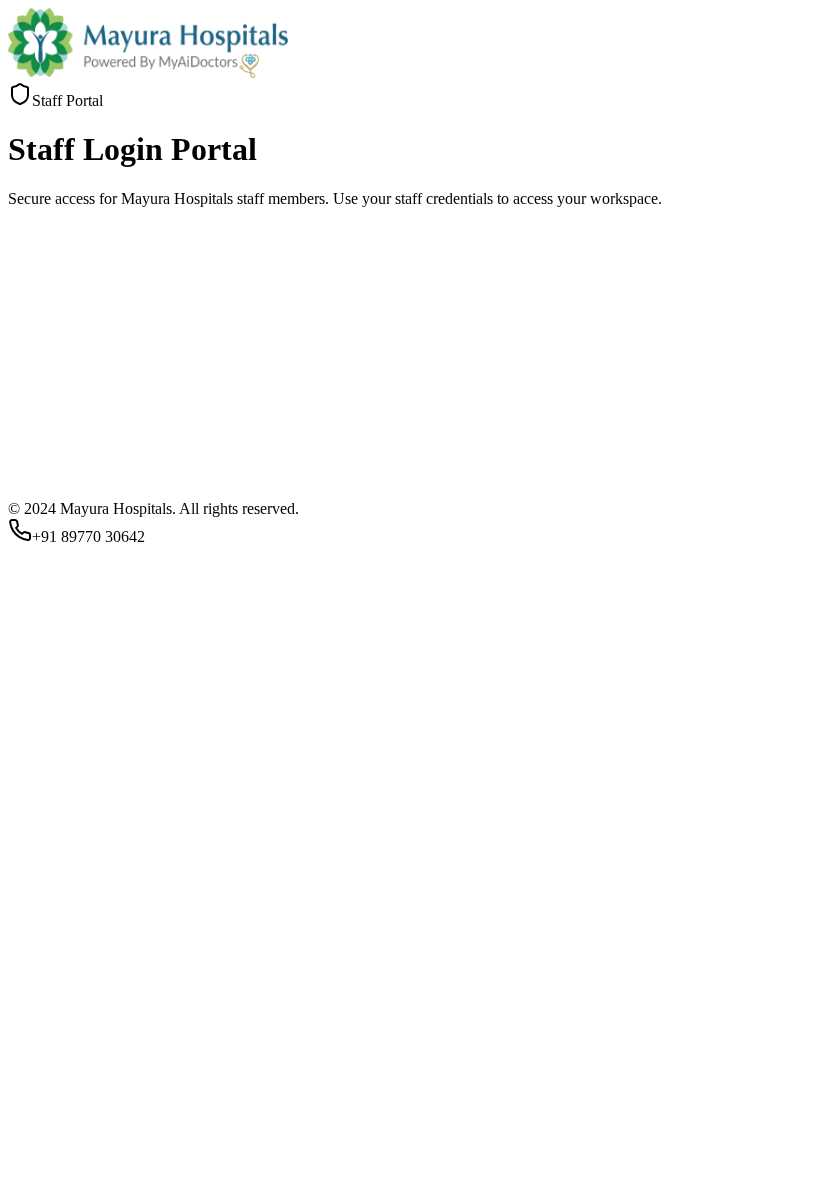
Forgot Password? (65, 858)
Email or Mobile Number (93, 759)
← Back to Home (210, 909)
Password (44, 807)
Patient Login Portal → (81, 909)
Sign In (38, 890)
